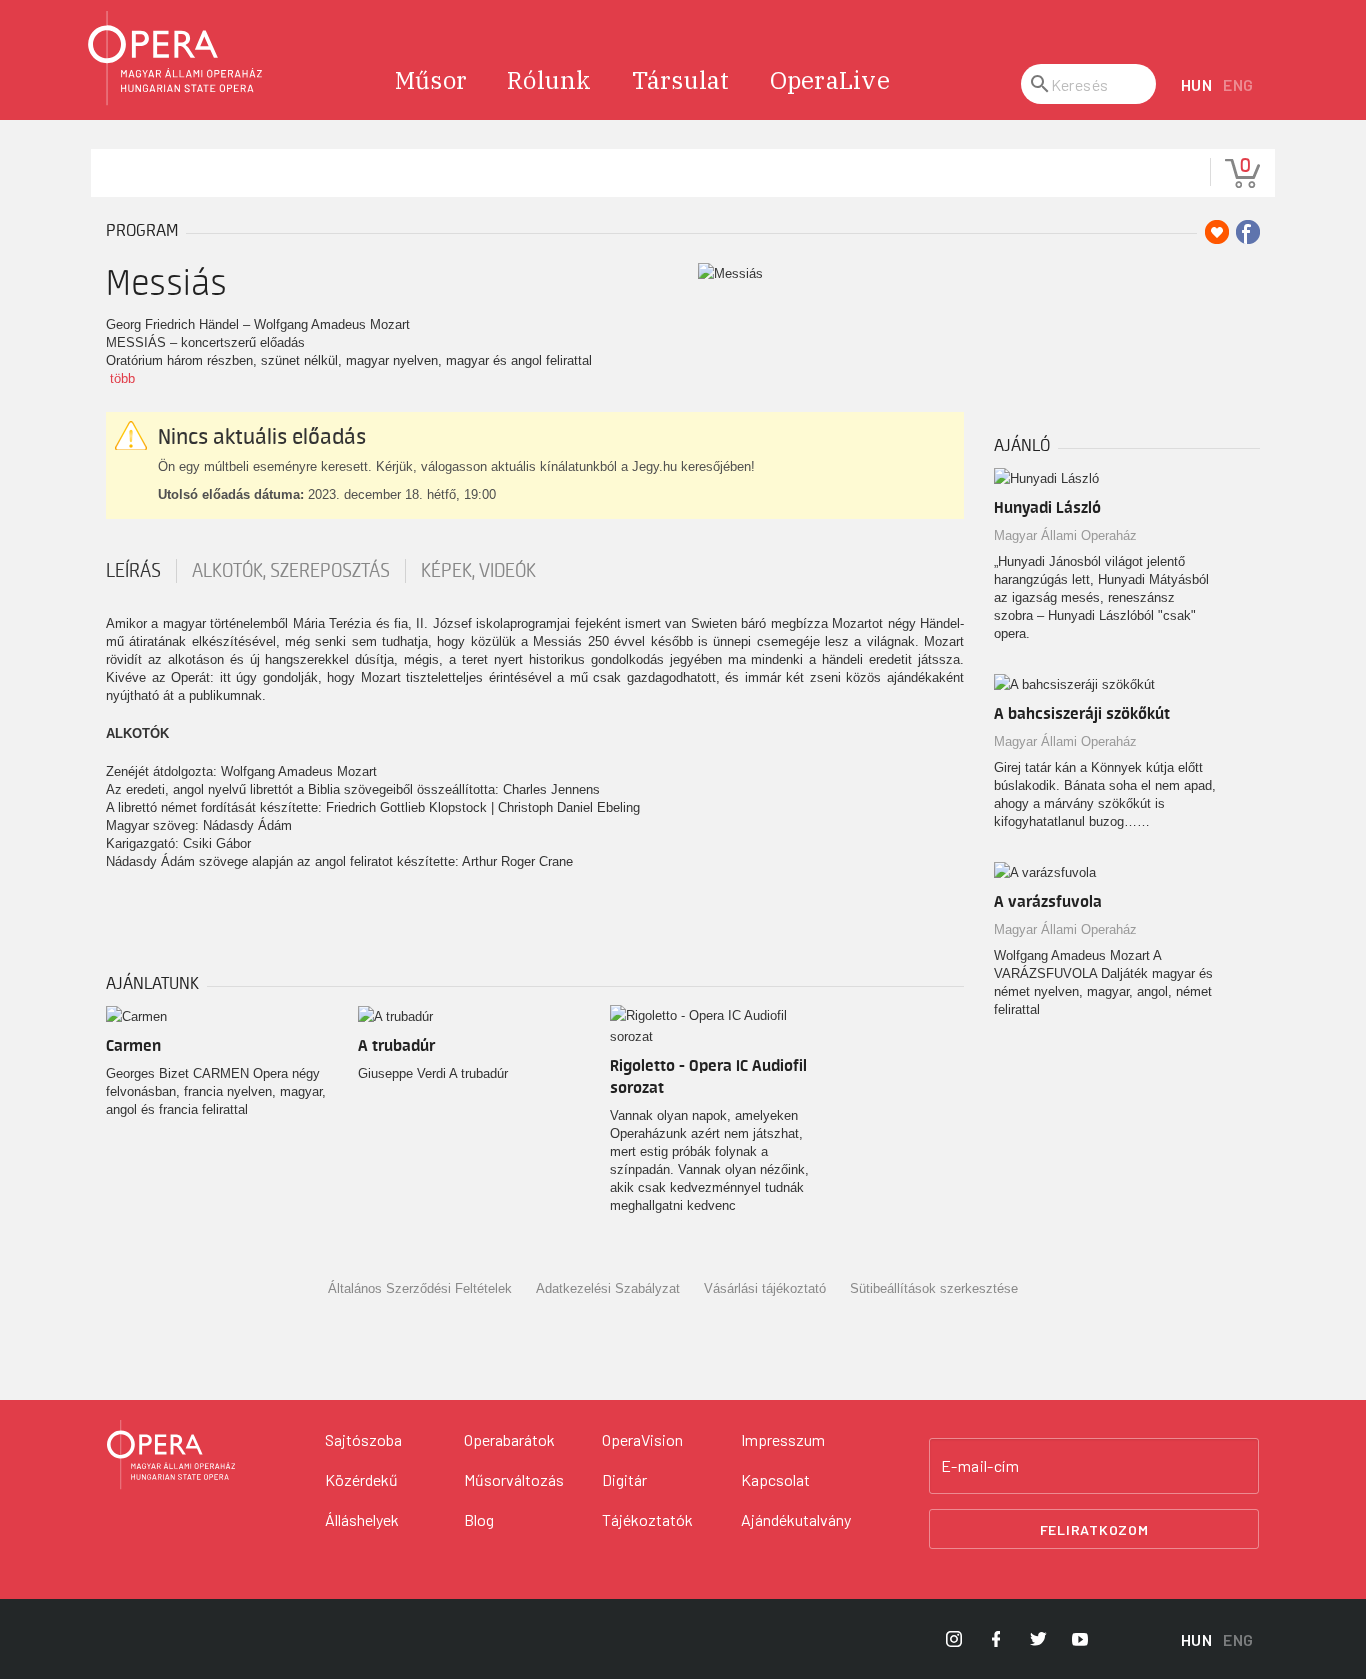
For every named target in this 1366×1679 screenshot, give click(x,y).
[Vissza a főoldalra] (176, 58)
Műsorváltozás (514, 1479)
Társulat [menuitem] (681, 80)
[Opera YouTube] (1080, 1639)
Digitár (624, 1479)
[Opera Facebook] (996, 1639)
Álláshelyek (362, 1519)
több (122, 378)
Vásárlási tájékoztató (765, 1288)
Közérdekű (361, 1479)
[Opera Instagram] (954, 1639)
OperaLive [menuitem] (830, 80)
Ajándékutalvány (796, 1519)
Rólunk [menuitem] (549, 80)
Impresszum (783, 1439)
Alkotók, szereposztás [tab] (291, 571)
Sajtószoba (363, 1439)
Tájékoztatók (647, 1519)
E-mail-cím (980, 1466)
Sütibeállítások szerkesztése (934, 1288)
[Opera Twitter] (1038, 1639)
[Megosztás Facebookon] (1248, 232)
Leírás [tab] (133, 571)
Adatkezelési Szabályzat (608, 1288)
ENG (1238, 84)
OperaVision (642, 1439)
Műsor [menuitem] (431, 80)
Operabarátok (509, 1439)
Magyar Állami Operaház (1065, 535)
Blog (479, 1519)
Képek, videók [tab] (478, 571)
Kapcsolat (775, 1479)
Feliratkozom (1094, 1529)
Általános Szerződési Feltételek (420, 1288)
